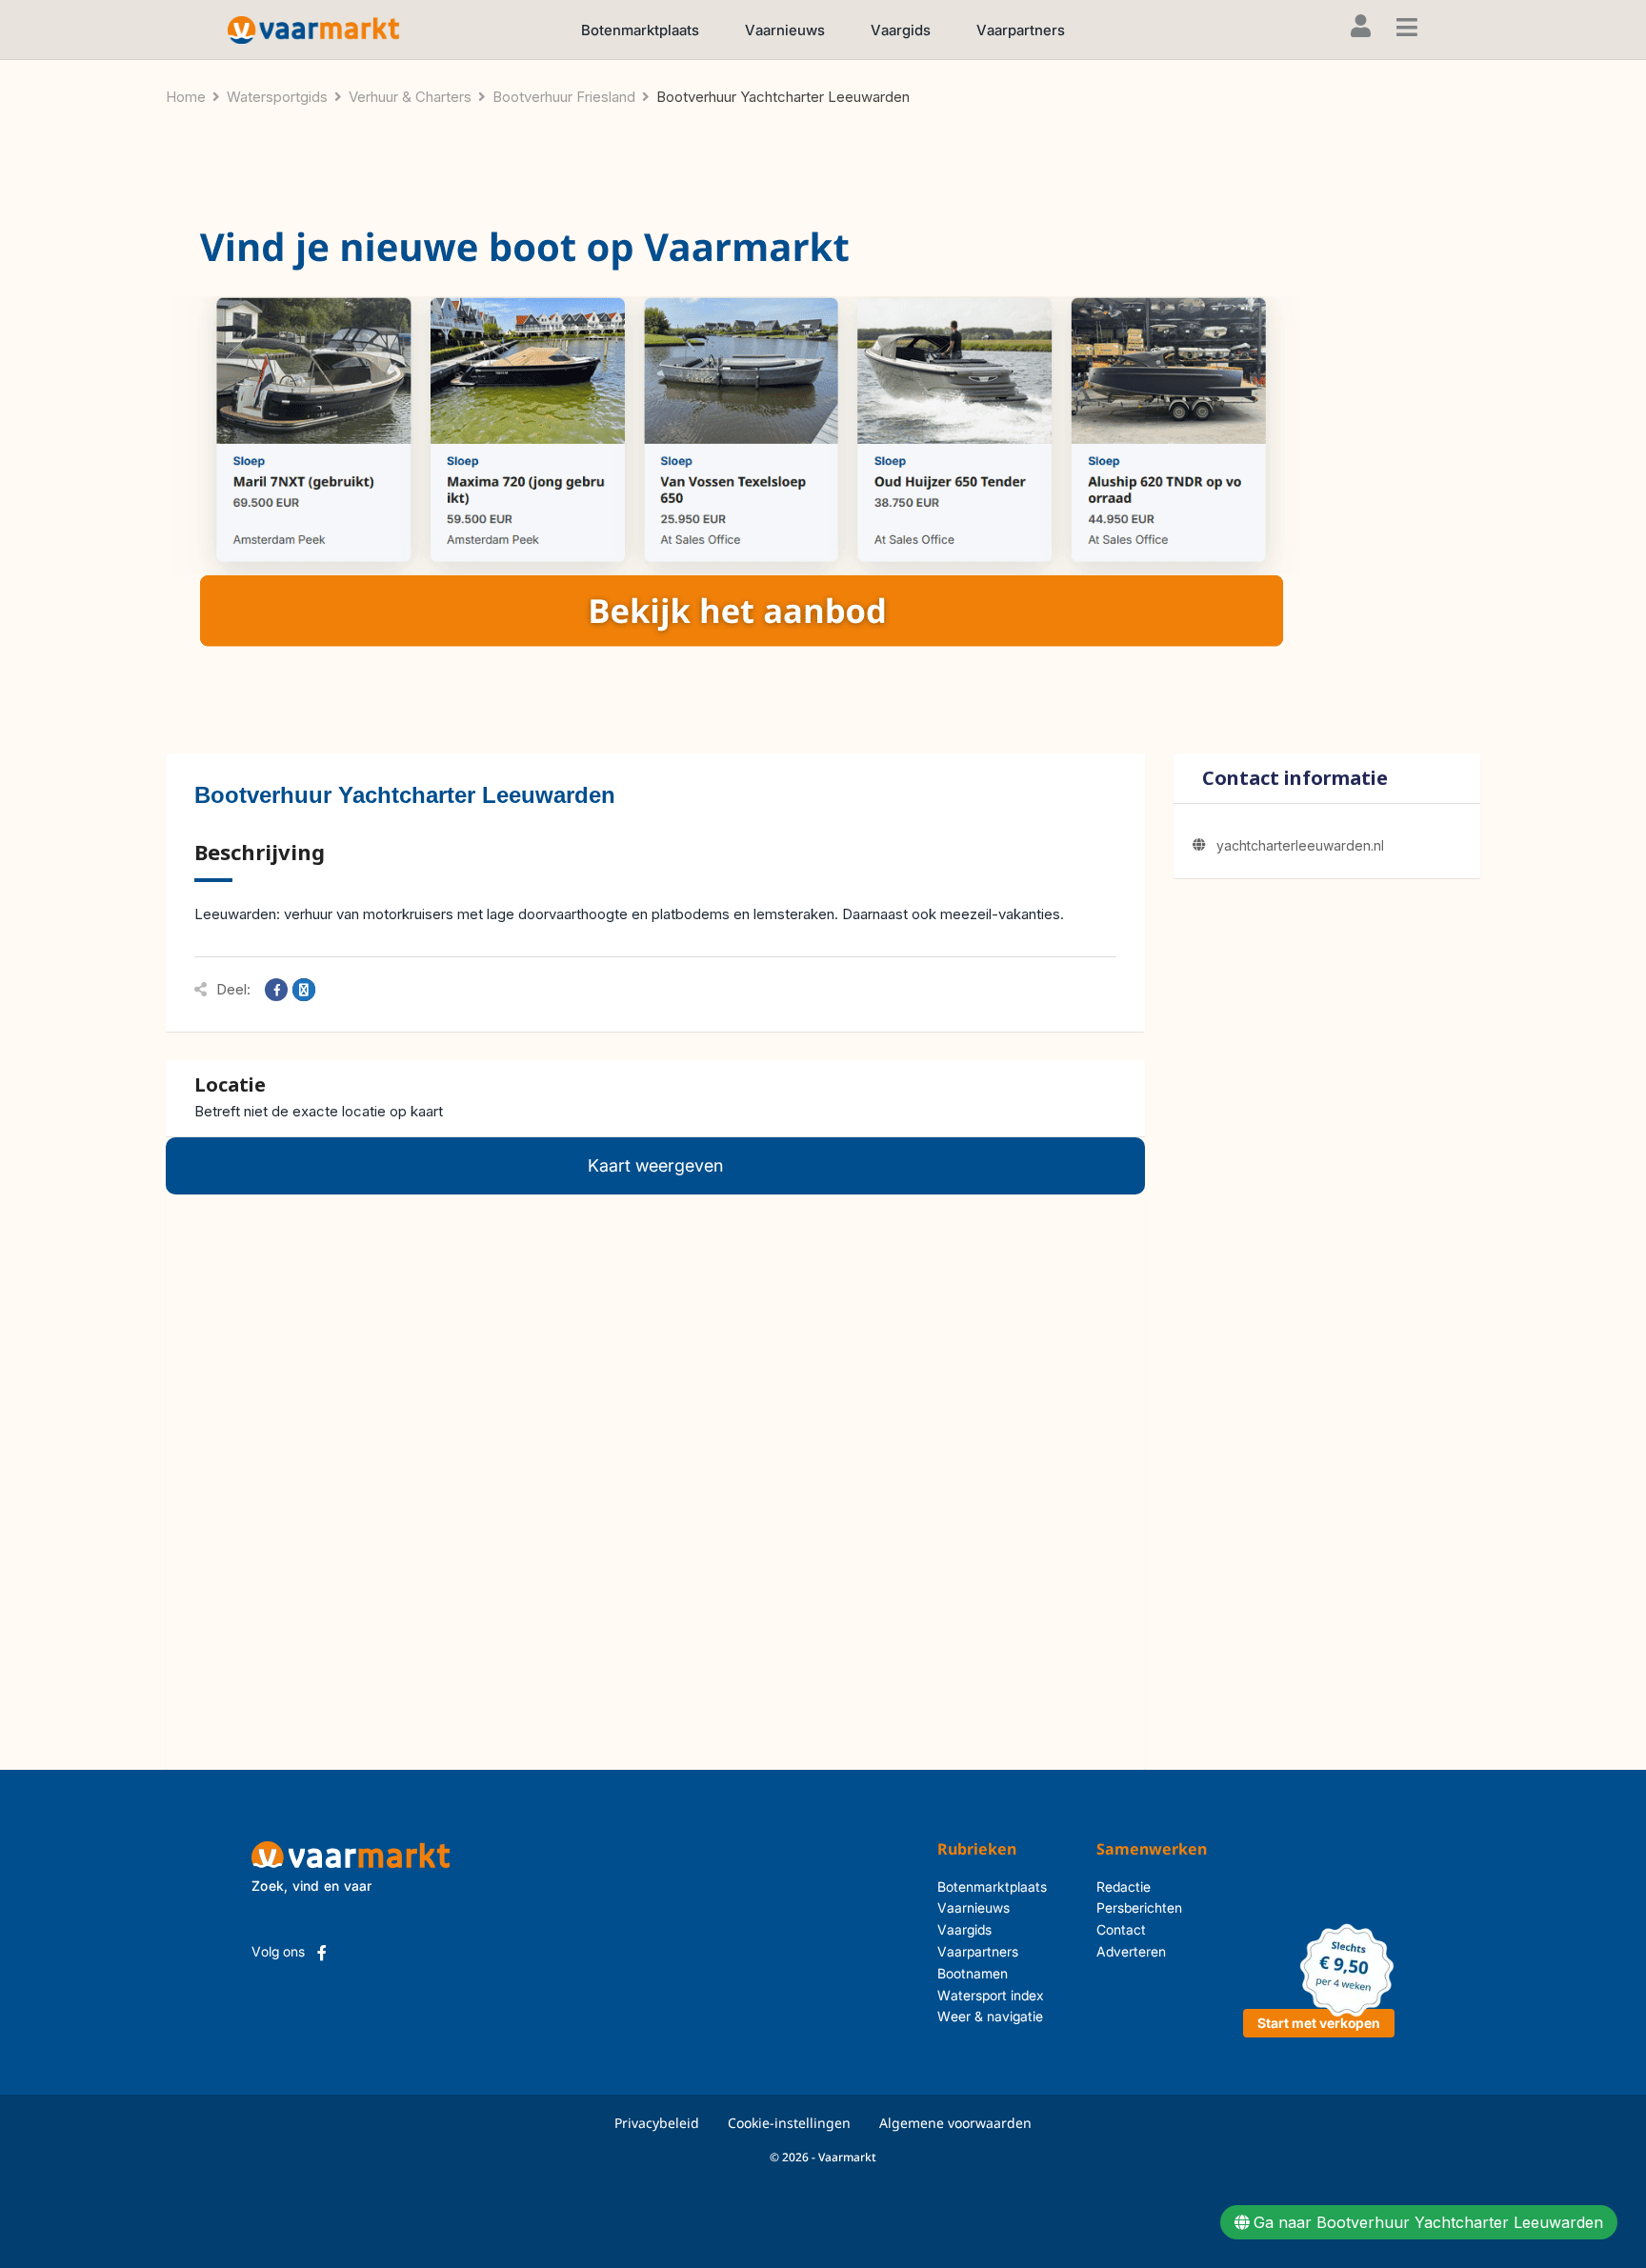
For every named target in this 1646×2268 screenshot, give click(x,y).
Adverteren (1131, 1951)
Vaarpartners (1021, 30)
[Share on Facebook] (276, 990)
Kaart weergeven (655, 1165)
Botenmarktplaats (640, 30)
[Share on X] (304, 990)
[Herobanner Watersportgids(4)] (737, 442)
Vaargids (901, 30)
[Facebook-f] (322, 1953)
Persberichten (1139, 1907)
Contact (1121, 1929)
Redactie (1124, 1887)
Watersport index (991, 1995)
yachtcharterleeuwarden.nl (1300, 845)
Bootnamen (973, 1973)
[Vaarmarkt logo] (313, 29)
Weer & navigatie (990, 2016)
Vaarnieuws (785, 30)
